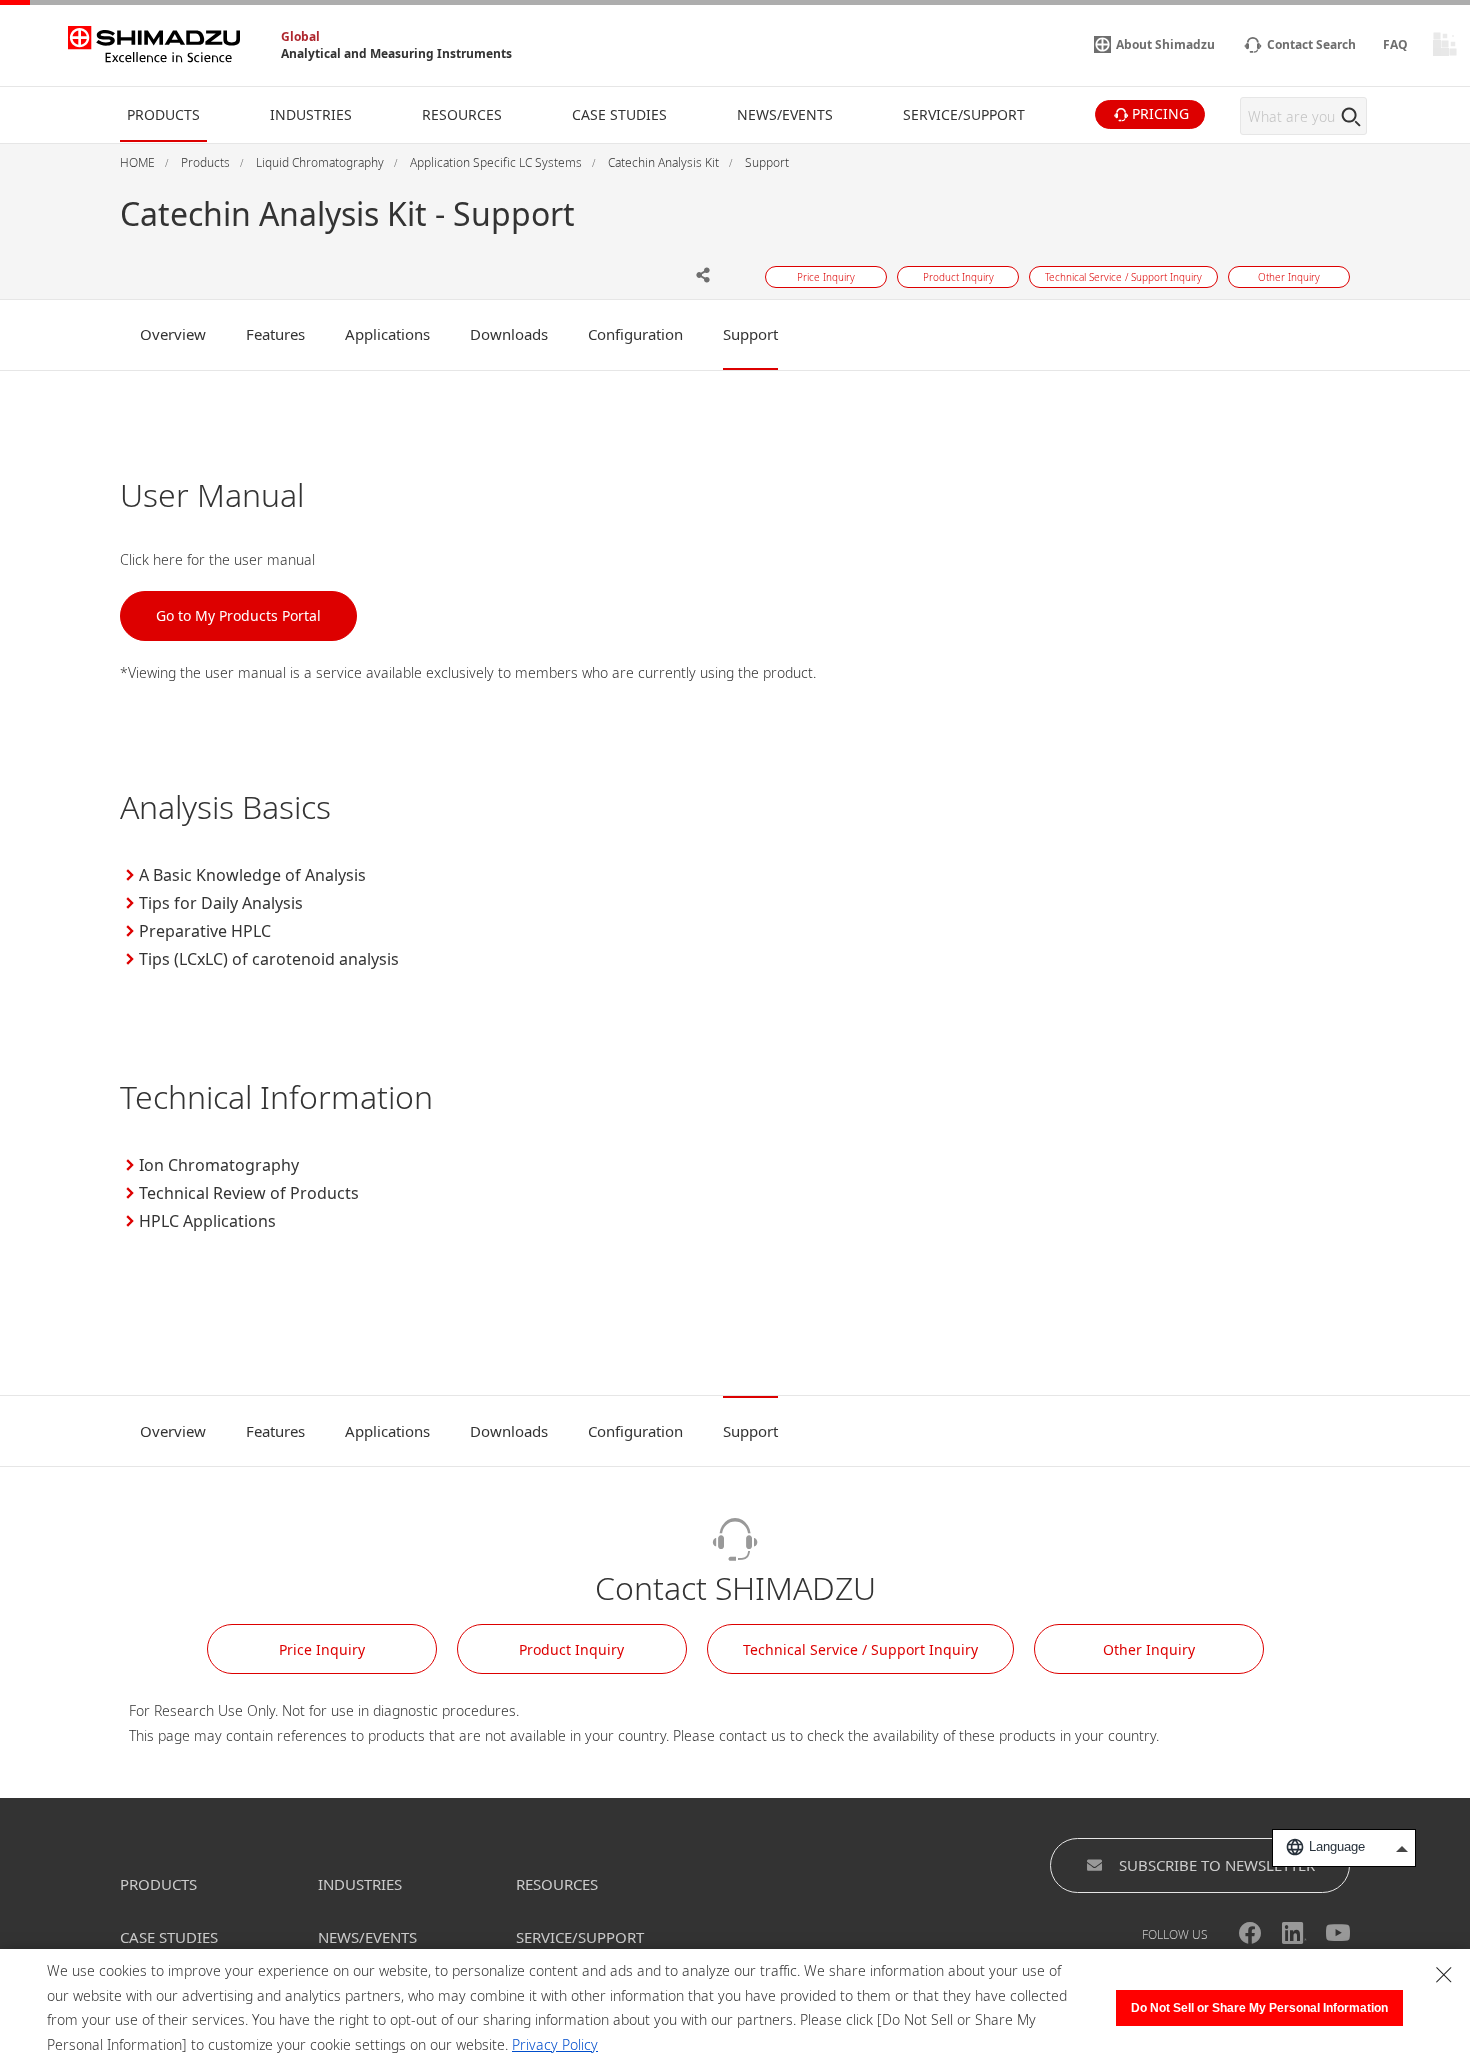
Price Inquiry (322, 1649)
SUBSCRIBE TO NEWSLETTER (1217, 1865)
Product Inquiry (571, 1649)
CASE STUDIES (169, 1937)
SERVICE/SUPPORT (580, 1937)
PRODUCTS (158, 1884)
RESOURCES (557, 1884)
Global (300, 36)
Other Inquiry (1149, 1649)
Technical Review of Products (249, 1193)
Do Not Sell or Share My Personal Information (1259, 2008)
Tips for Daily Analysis (221, 903)
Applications (387, 334)
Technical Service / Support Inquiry (860, 1649)
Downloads (509, 334)
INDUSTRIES (360, 1884)
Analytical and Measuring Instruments (396, 53)
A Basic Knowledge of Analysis (252, 875)
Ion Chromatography (219, 1165)
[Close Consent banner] (1444, 1975)
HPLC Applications (207, 1221)
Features (275, 334)
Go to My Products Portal (238, 615)
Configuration (635, 334)
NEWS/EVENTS (367, 1937)
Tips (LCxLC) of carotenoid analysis (269, 959)
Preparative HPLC (205, 931)
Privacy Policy (555, 2044)
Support (750, 334)
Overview (173, 334)
